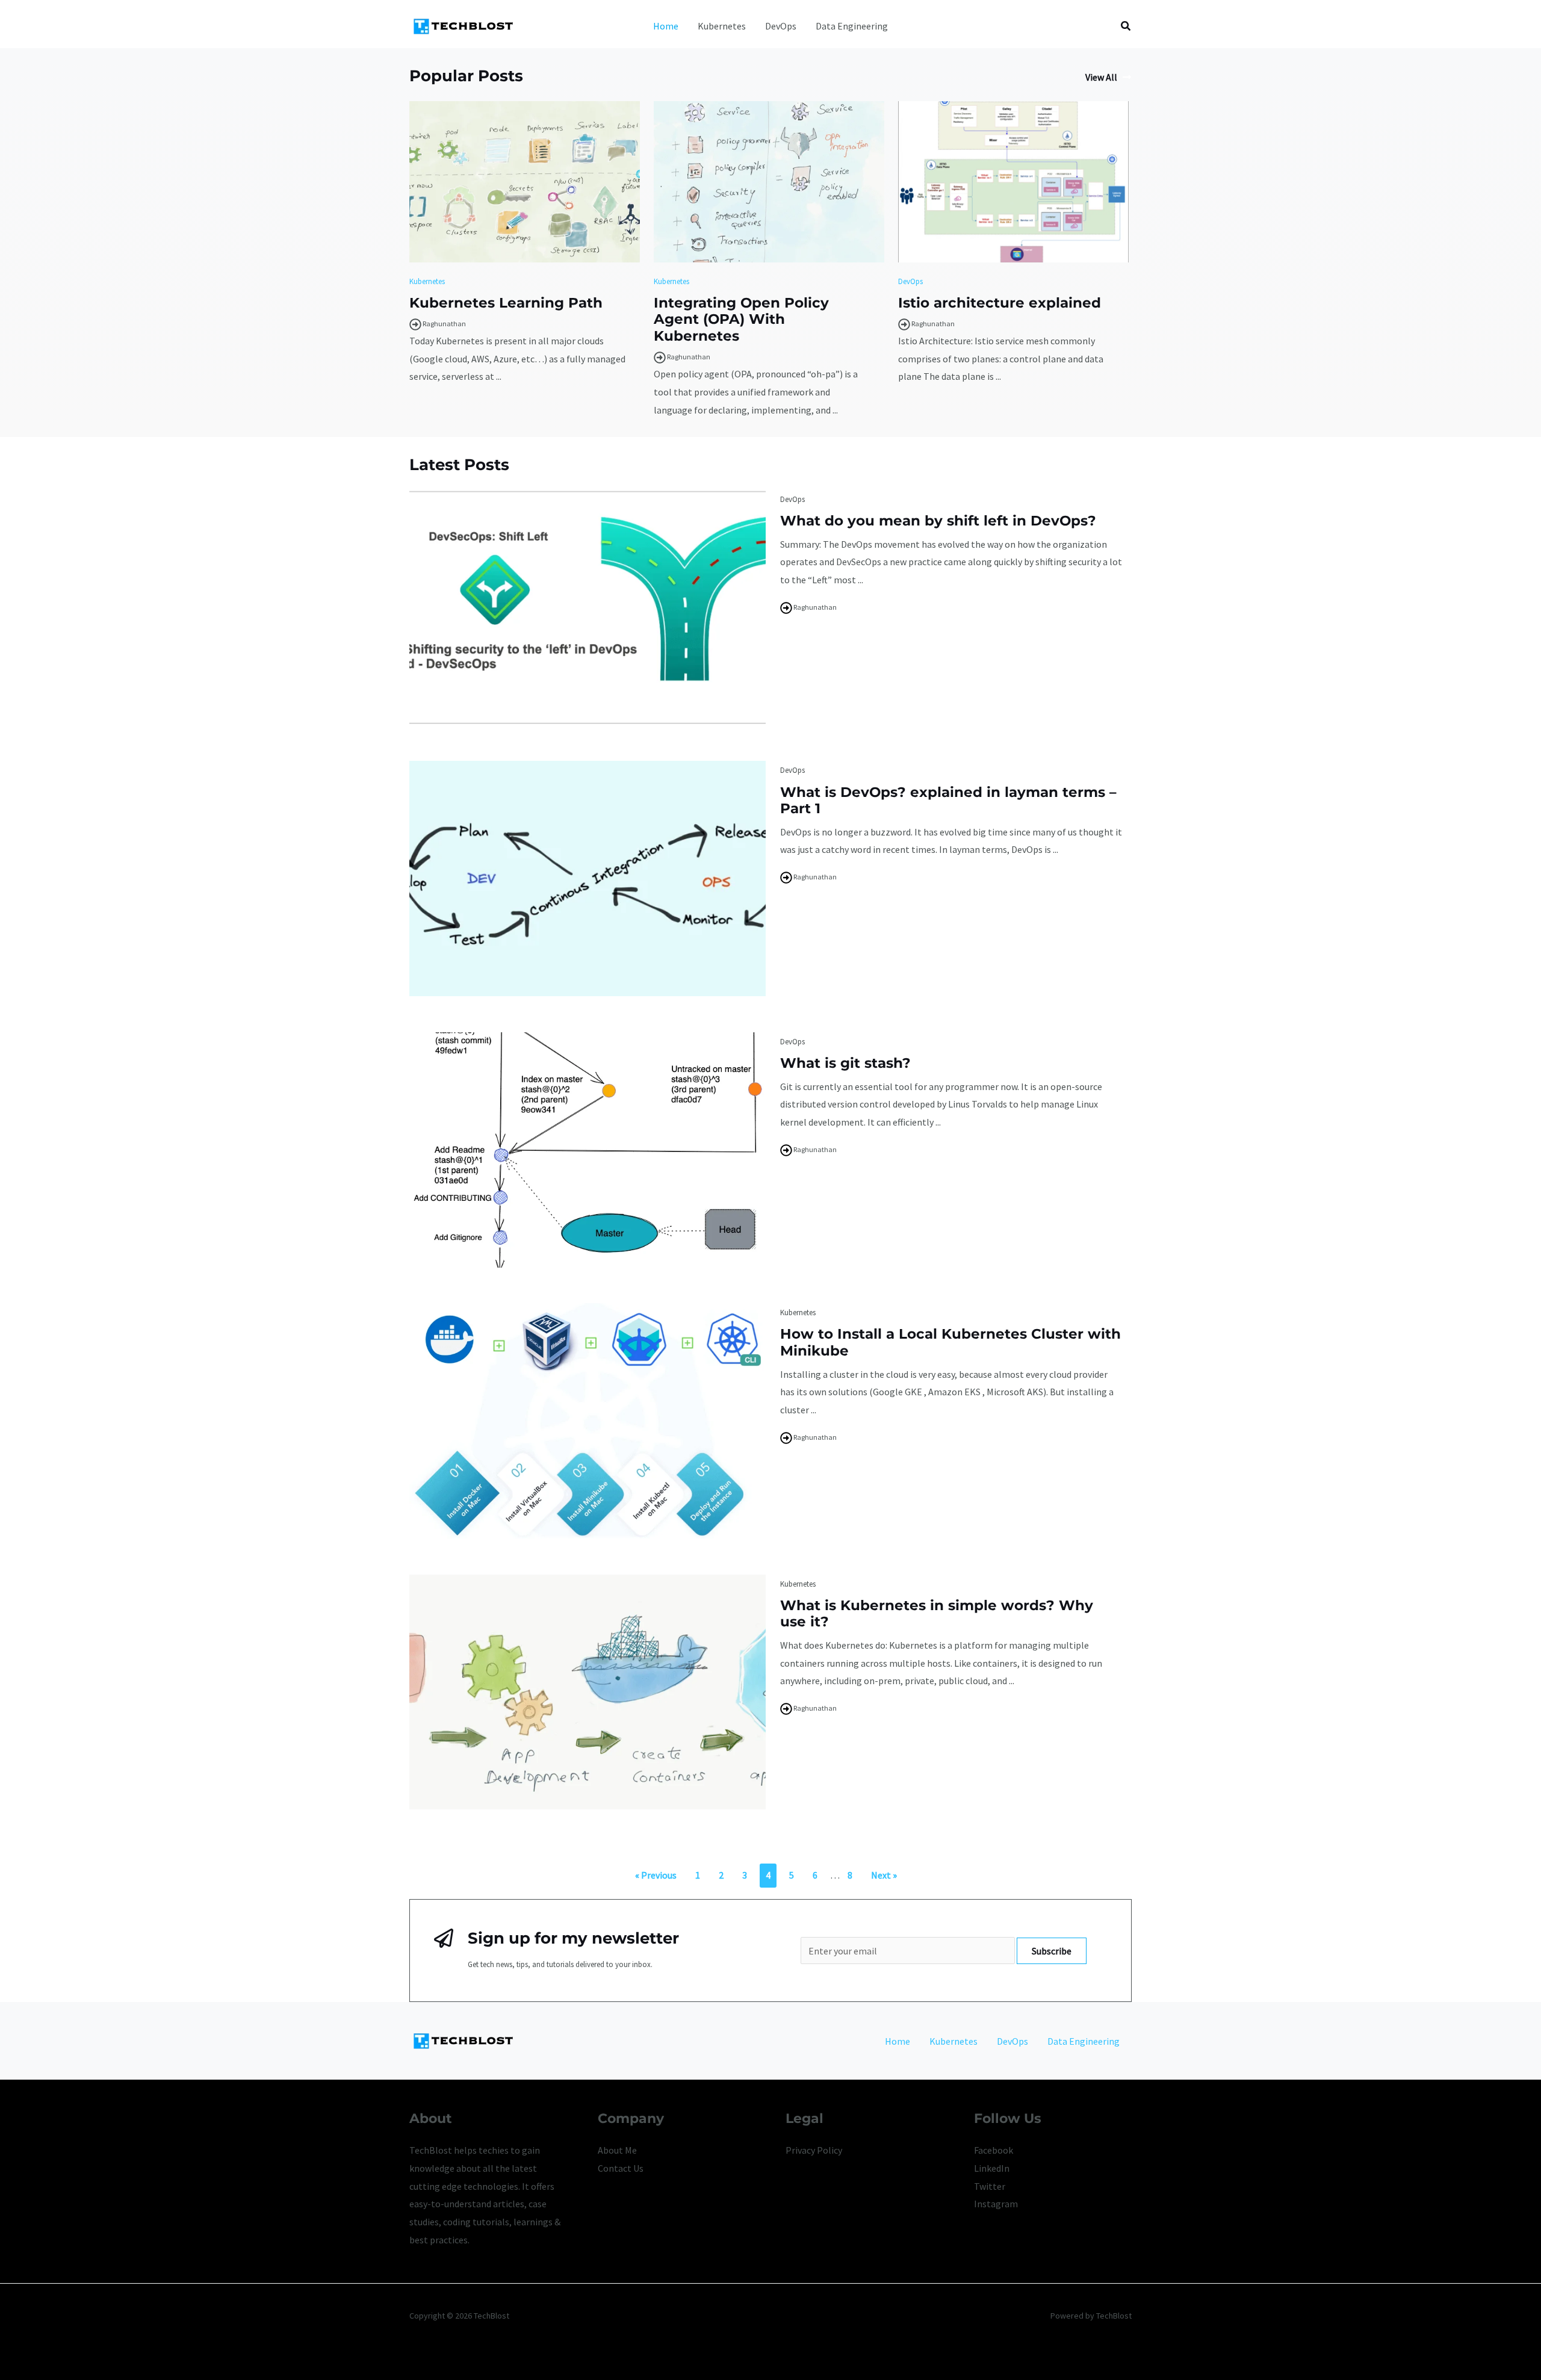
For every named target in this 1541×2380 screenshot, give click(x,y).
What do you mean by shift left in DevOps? (938, 521)
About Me (617, 2150)
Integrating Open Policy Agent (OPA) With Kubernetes (741, 319)
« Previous (656, 1875)
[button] (1126, 26)
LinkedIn (992, 2168)
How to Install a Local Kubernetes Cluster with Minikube (950, 1342)
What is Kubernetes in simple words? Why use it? (937, 1614)
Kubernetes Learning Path (506, 303)
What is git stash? (845, 1063)
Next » (884, 1875)
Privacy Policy (814, 2150)
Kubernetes (722, 26)
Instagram (996, 2204)
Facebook (994, 2150)
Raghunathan (444, 324)
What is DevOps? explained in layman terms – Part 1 (948, 801)
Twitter (990, 2186)
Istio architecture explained (1000, 303)
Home (666, 26)
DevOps (781, 26)
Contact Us (621, 2168)
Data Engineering (852, 26)
